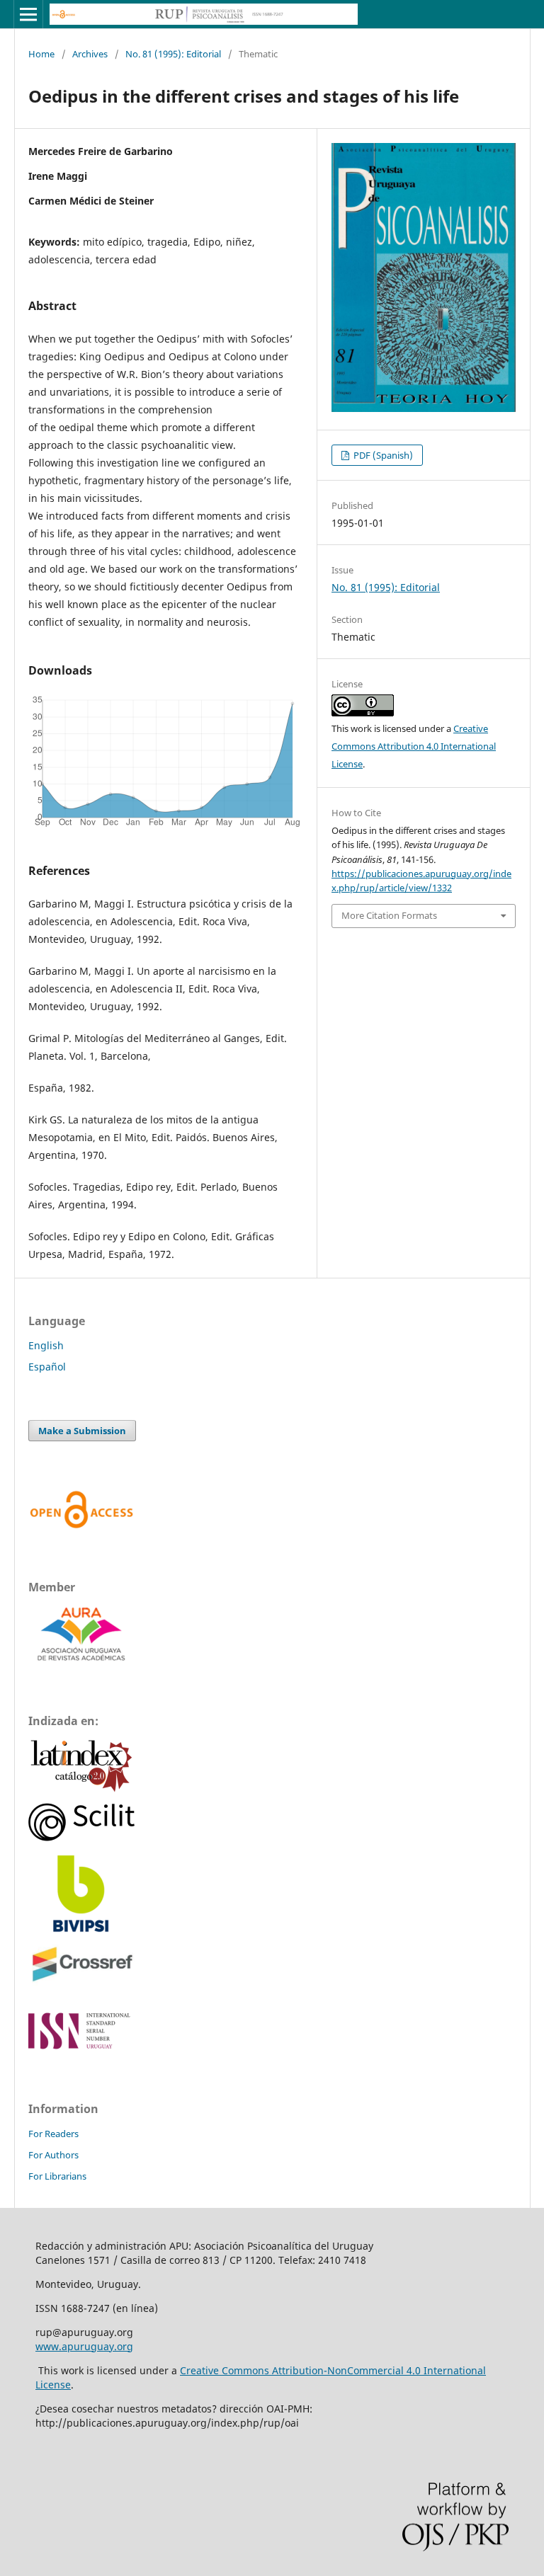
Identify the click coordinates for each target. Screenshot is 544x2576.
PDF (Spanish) (382, 455)
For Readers (53, 2134)
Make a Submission (82, 1431)
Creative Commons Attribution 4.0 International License (414, 746)
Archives (90, 54)
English (46, 1345)
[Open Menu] (28, 14)
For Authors (53, 2155)
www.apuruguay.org (84, 2346)
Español (47, 1367)
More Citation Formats (389, 915)
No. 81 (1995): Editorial (173, 54)
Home (41, 54)
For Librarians (57, 2176)
